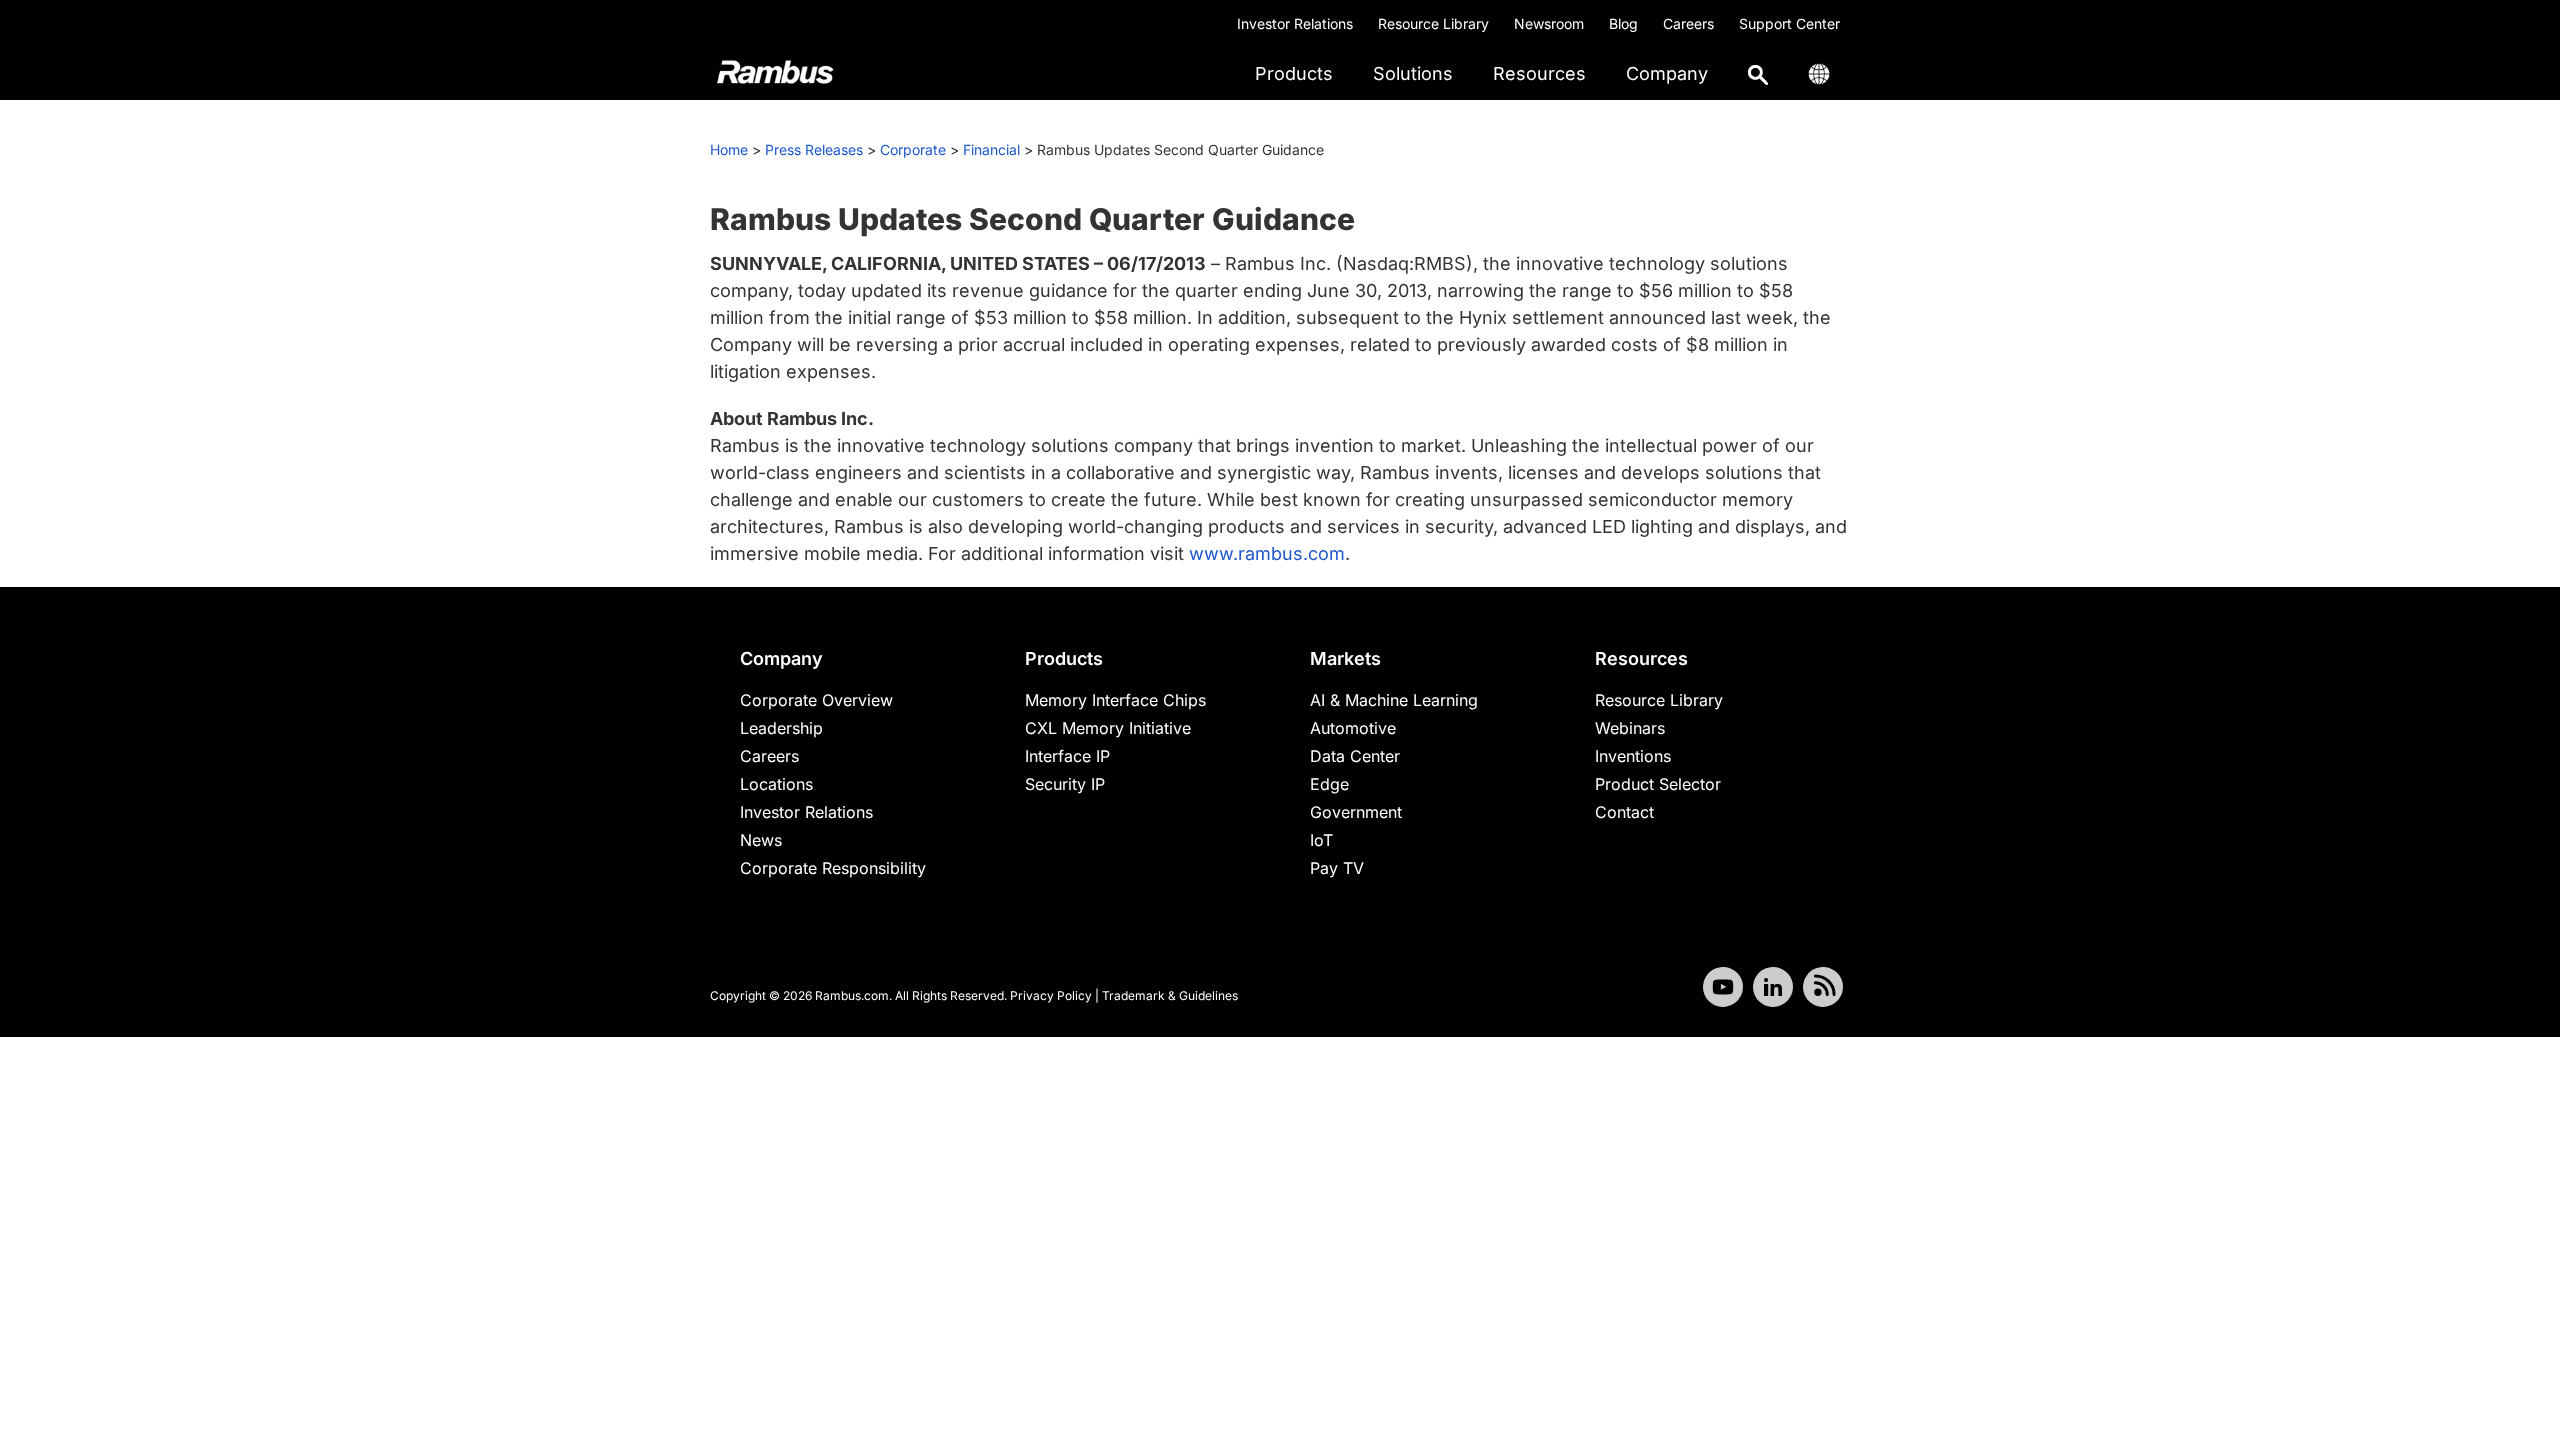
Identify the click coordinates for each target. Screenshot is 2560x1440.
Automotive (1353, 728)
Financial (991, 149)
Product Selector (1658, 784)
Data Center (1355, 756)
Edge (1329, 784)
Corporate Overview (816, 700)
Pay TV (1337, 868)
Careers (1688, 23)
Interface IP (1067, 756)
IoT (1321, 840)
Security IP (1065, 784)
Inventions (1633, 756)
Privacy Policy (1051, 995)
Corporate (913, 149)
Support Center (1789, 23)
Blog (1623, 23)
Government (1356, 812)
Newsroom (1549, 23)
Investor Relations (1295, 23)
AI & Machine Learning (1394, 700)
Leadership (781, 728)
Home (729, 149)
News (761, 840)
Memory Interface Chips (1115, 700)
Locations (776, 784)
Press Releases (814, 149)
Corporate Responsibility (833, 868)
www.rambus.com (1267, 553)
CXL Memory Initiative (1108, 728)
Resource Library (1433, 23)
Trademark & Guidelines (1170, 995)
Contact (1624, 812)
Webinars (1630, 728)
